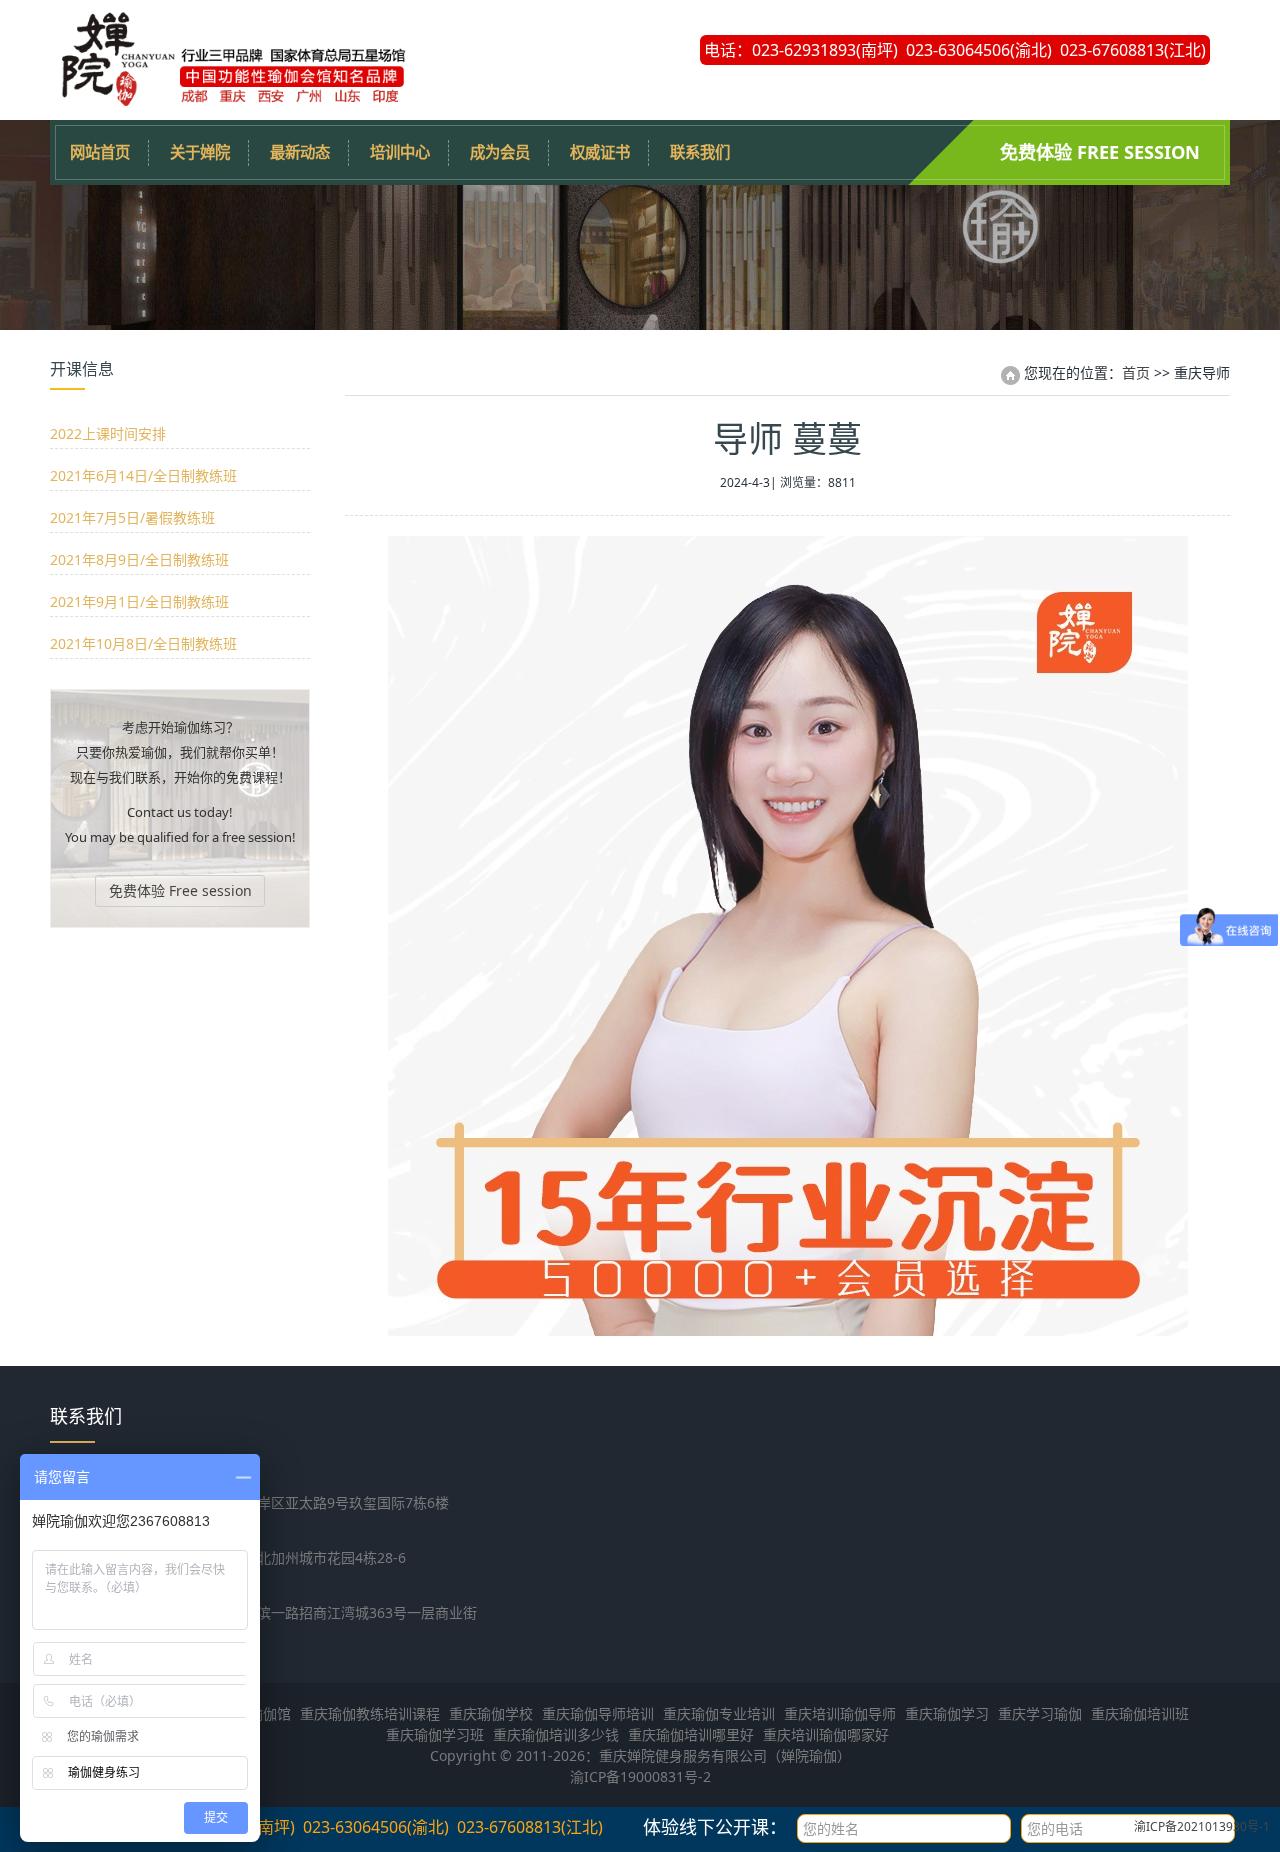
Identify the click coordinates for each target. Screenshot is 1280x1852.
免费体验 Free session (1100, 152)
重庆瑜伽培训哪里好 (691, 1734)
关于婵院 (200, 152)
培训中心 (400, 152)
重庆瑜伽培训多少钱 (556, 1734)
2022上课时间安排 (108, 433)
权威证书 (600, 152)
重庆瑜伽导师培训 (598, 1713)
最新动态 (300, 152)
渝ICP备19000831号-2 (640, 1776)
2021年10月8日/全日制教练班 (143, 643)
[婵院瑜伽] (230, 99)
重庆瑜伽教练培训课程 (370, 1713)
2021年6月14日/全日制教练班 (143, 475)
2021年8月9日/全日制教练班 (139, 559)
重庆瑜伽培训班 (1140, 1713)
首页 (1136, 372)
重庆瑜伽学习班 (435, 1734)
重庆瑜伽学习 (947, 1713)
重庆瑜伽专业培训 (719, 1713)
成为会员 (500, 152)
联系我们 (700, 152)
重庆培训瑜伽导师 (840, 1713)
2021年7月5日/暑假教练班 (132, 517)
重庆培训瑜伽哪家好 (826, 1734)
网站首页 (100, 152)
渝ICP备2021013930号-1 (1202, 1826)
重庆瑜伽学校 (491, 1713)
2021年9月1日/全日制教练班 (139, 601)
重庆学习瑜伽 (1040, 1713)
